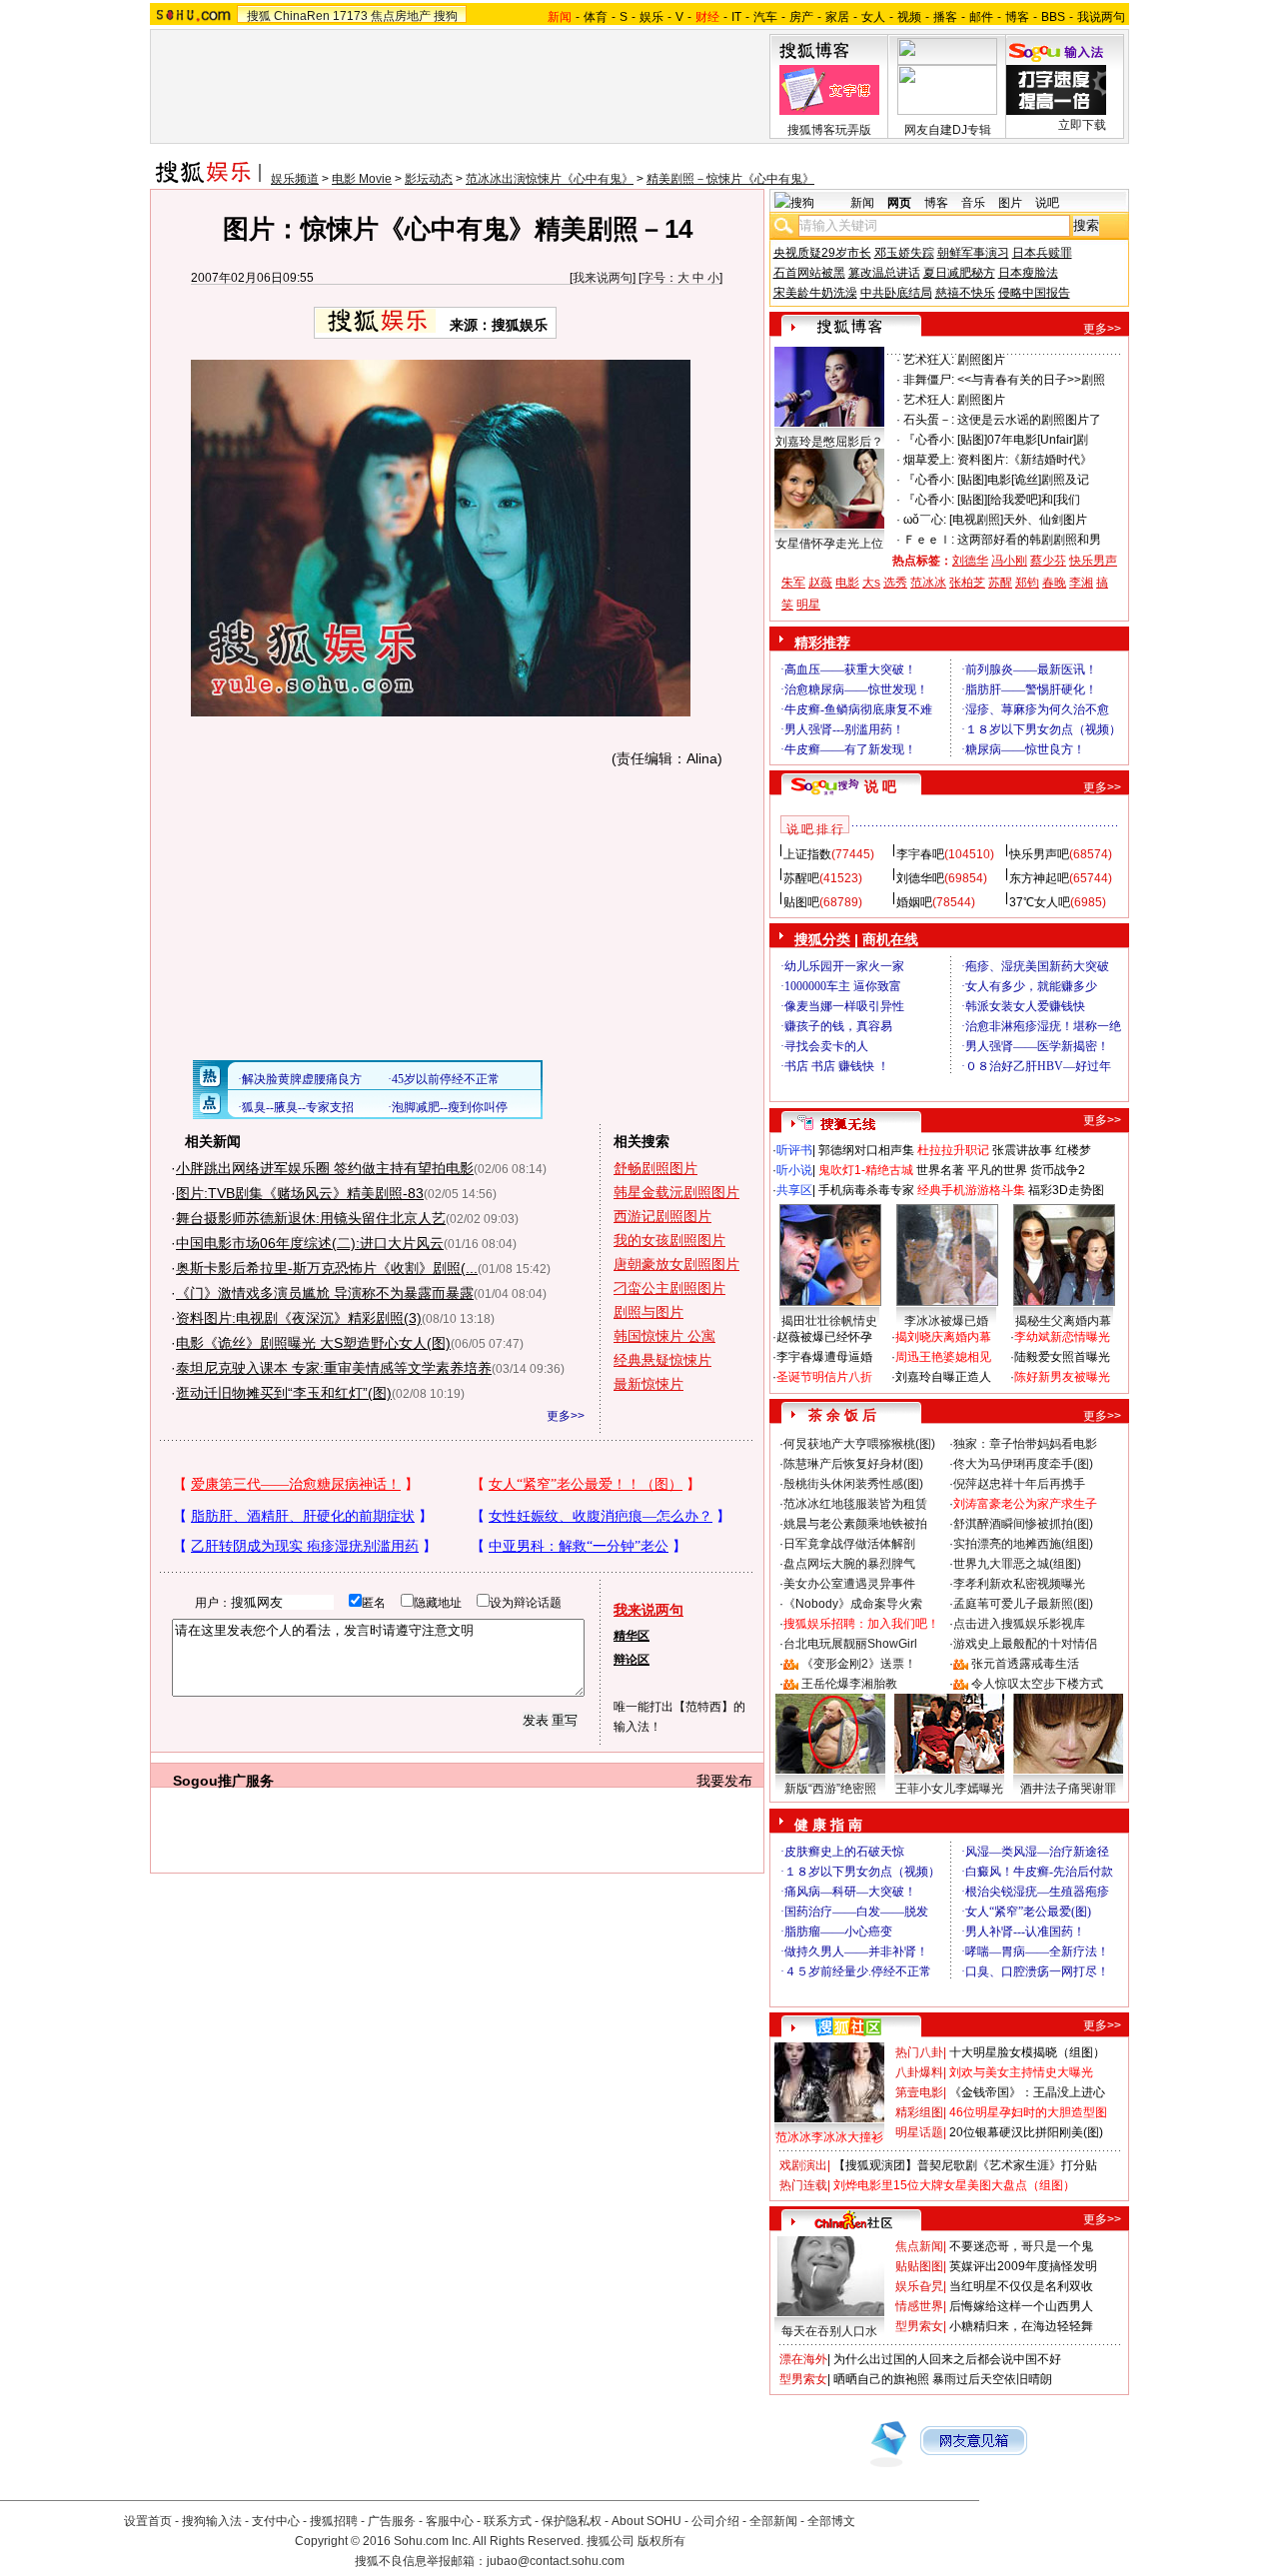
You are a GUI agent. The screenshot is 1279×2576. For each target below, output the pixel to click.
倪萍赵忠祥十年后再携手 (1019, 1484)
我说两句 (1101, 17)
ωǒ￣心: (925, 520)
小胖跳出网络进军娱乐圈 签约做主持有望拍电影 (325, 1168)
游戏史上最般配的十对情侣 (1025, 1644)
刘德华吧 (920, 878)
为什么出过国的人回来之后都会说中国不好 (947, 2359)
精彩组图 (919, 2112)
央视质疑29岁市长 (822, 253)
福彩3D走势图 (1066, 1190)
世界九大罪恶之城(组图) (1017, 1564)
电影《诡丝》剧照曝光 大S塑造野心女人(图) (313, 1343)
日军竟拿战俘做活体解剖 (849, 1544)
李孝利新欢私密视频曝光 (1019, 1584)
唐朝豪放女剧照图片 (676, 1264)
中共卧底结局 (896, 293)
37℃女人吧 (1040, 902)
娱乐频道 (295, 179)
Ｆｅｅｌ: (929, 540)
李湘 (1081, 583)
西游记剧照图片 (662, 1216)
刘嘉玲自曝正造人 (943, 1377)
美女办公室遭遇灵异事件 (849, 1584)
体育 (596, 17)
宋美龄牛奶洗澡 (815, 293)
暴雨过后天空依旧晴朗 (992, 2379)
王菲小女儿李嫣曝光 (949, 1789)
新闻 (862, 203)
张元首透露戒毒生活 (1025, 1664)
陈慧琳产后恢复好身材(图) (853, 1464)
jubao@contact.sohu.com (556, 2561)
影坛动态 (429, 179)
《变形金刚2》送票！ (859, 1664)
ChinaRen (302, 16)
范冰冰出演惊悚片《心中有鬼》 (550, 179)
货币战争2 (1058, 1170)
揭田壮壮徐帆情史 (829, 1321)
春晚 (1054, 583)
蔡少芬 (1048, 561)
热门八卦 (919, 2052)
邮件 (981, 17)
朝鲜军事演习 (973, 253)
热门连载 (803, 2185)
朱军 (793, 583)
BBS (1053, 17)
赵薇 (820, 583)
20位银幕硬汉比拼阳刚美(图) (1026, 2132)
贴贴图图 (919, 2266)
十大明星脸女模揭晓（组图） (1027, 2052)
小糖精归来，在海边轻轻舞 (1021, 2326)
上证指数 (807, 854)
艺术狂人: (929, 360)
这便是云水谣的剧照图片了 (1029, 420)
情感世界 (919, 2306)
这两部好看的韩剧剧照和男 (1029, 540)
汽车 (765, 17)
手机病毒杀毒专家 (866, 1190)
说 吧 (880, 786)
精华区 (632, 1636)
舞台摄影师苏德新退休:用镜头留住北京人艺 (311, 1218)
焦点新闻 (919, 2246)
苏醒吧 (801, 878)
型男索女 (919, 2326)
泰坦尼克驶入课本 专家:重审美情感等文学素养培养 (334, 1368)
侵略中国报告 (1034, 293)
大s (871, 583)
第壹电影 (919, 2092)
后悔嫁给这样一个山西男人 (1021, 2306)
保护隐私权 (572, 2521)
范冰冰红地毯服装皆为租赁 (855, 1504)
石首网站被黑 (809, 273)
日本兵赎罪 (1042, 253)
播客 (945, 17)
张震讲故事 (1022, 1150)
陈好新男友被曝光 (1062, 1377)
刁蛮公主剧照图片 (669, 1288)
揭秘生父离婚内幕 (1063, 1321)
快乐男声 (1093, 561)
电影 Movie (362, 179)
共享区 (794, 1190)
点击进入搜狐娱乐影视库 (1019, 1624)
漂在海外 (803, 2359)
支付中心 (276, 2521)
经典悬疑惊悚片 (662, 1360)
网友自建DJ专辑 (948, 130)
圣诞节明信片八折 (824, 1377)
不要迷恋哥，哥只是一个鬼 (1021, 2246)
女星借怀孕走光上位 (829, 544)
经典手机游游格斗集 (971, 1190)
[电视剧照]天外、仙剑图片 (1018, 520)
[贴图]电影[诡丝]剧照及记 (1023, 480)
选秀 (895, 583)
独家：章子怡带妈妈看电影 (1025, 1444)
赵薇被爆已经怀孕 (824, 1337)
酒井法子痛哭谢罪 (1068, 1789)
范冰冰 (928, 583)
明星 (808, 605)
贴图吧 (801, 902)
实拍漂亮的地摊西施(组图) (1023, 1544)
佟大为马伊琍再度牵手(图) (1023, 1464)
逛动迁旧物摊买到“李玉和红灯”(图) (284, 1393)
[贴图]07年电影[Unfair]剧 (1023, 440)
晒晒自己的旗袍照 (881, 2379)
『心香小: (929, 440)
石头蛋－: (929, 420)
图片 (1010, 203)
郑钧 (1027, 583)
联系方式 (508, 2521)
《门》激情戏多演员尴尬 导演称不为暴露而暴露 (325, 1293)
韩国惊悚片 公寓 (664, 1336)
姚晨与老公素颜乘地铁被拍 (855, 1524)
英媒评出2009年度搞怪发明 (1023, 2266)
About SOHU (646, 2521)
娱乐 (651, 17)
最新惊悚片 (648, 1384)
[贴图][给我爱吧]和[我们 (1019, 500)
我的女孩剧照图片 (669, 1240)
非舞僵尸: (929, 380)
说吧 (1047, 203)
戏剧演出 (803, 2165)
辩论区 (632, 1660)
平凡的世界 (997, 1170)
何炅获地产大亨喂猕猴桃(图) (859, 1444)
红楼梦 (1073, 1150)
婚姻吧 (914, 902)
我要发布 (724, 1781)
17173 (350, 16)
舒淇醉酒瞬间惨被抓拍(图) (1023, 1524)
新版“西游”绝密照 (830, 1789)
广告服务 (392, 2521)
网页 (899, 203)
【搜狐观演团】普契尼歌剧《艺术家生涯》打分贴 (965, 2165)
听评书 (794, 1150)
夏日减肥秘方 (959, 273)
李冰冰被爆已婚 (946, 1321)
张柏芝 (967, 583)
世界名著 (940, 1170)
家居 (837, 17)
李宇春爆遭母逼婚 (824, 1357)
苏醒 (1000, 583)
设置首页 (148, 2521)
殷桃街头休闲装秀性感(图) (853, 1484)
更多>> (566, 1416)
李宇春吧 (920, 854)
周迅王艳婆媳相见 (943, 1357)
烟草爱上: (929, 460)
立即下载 (1082, 125)
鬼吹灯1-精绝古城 (866, 1170)
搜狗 (446, 16)
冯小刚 (1009, 561)
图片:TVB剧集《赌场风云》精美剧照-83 (300, 1193)
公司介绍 (715, 2521)
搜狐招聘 (334, 2521)
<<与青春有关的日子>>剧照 (1031, 380)
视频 (909, 17)
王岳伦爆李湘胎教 (849, 1684)
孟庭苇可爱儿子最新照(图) (1023, 1604)
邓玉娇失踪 (904, 253)
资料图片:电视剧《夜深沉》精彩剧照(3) (299, 1318)
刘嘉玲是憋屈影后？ (829, 442)
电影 (847, 583)
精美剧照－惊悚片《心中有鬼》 (730, 179)
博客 (1017, 17)
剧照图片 (981, 360)
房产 (801, 17)
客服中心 (450, 2521)
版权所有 (661, 2541)
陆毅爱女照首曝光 (1062, 1357)
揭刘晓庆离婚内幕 (943, 1337)
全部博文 (831, 2521)
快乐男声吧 (1039, 854)
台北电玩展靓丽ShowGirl (850, 1644)
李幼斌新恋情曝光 (1062, 1337)
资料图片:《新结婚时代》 (1025, 460)
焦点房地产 (401, 16)
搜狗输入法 (212, 2521)
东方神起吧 (1039, 878)
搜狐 (259, 16)
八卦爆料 (919, 2072)
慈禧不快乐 (965, 293)
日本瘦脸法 (1028, 273)
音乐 (973, 203)
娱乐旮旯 (919, 2286)
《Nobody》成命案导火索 (853, 1604)
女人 (873, 17)
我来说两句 (603, 278)
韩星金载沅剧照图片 (676, 1192)
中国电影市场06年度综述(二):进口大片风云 (310, 1243)
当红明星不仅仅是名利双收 (1021, 2286)
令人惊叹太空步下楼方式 (1037, 1684)
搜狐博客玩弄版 (829, 130)
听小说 (794, 1170)
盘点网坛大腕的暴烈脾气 (849, 1564)
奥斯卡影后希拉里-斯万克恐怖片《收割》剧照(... (327, 1268)
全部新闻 (773, 2521)
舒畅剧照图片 (655, 1168)
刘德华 (970, 561)
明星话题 (919, 2132)
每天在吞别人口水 (829, 2331)
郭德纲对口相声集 (866, 1150)
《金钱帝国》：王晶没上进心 (1027, 2092)
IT (736, 17)
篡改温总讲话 (884, 273)
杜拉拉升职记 (953, 1150)
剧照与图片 (648, 1312)
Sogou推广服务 (223, 1781)
